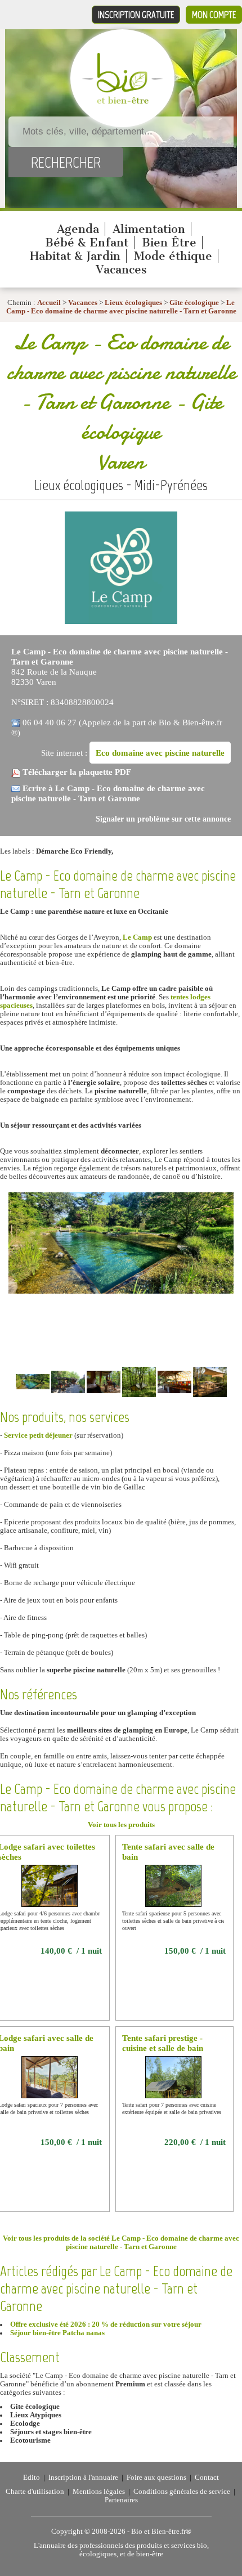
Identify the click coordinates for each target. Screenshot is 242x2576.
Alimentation (149, 229)
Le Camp (137, 937)
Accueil (49, 303)
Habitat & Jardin (75, 256)
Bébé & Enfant (87, 243)
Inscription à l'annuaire (83, 2478)
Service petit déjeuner (38, 1435)
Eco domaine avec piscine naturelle (160, 753)
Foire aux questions (156, 2478)
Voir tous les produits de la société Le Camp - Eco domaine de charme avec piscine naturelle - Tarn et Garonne (121, 2243)
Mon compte (214, 15)
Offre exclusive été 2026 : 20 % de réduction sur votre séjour (106, 2324)
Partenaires (121, 2500)
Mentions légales (99, 2492)
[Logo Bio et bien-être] (122, 101)
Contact (207, 2478)
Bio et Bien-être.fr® (161, 2532)
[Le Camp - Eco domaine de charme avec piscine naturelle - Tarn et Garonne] (121, 622)
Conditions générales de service (182, 2492)
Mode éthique (173, 256)
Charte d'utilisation (35, 2492)
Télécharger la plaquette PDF (77, 772)
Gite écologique (194, 303)
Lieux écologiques (133, 303)
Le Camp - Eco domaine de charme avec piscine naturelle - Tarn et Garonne (121, 307)
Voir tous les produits (121, 1825)
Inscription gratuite (136, 15)
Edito (32, 2478)
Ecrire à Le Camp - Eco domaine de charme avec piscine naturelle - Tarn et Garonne (108, 793)
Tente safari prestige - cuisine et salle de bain (163, 2043)
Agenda (78, 229)
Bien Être (169, 243)
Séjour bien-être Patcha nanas (57, 2333)
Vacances (121, 270)
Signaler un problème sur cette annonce (163, 819)
